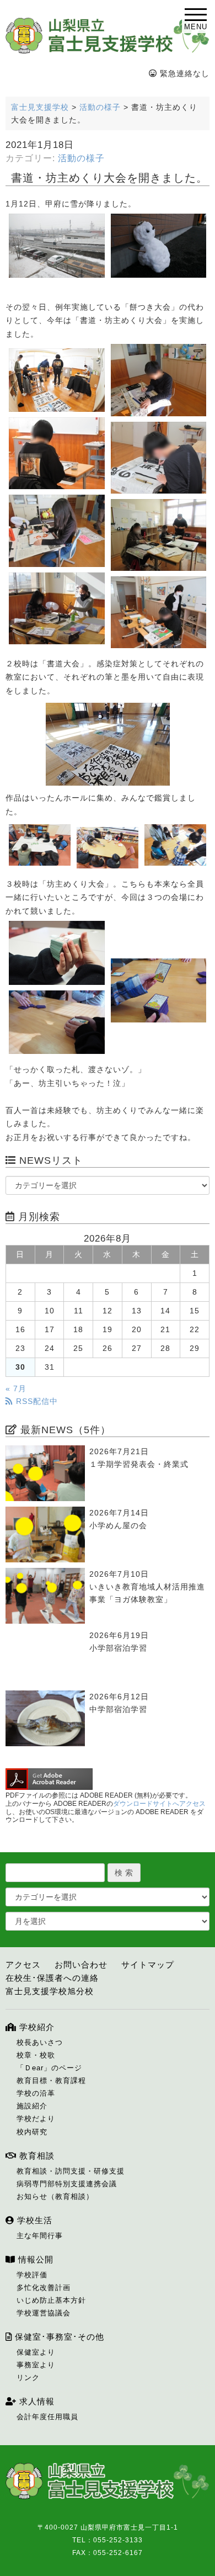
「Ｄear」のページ (49, 2068)
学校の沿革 (36, 2093)
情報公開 (34, 2259)
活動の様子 (81, 158)
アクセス (23, 1965)
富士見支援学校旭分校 (50, 1991)
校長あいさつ (40, 2042)
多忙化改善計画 (44, 2288)
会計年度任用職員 (47, 2417)
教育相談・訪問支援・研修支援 (71, 2171)
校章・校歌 (36, 2055)
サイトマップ (148, 1965)
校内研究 (32, 2132)
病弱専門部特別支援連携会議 (67, 2184)
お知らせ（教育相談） (55, 2196)
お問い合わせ (81, 1965)
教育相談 (36, 2156)
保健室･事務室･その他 (58, 2337)
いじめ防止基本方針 (51, 2300)
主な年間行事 (40, 2236)
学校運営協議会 (44, 2313)
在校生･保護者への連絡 (52, 1978)
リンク (28, 2378)
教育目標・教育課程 (51, 2081)
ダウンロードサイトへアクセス (159, 1804)
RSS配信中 (36, 1401)
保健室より (36, 2352)
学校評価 (32, 2275)
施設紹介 (32, 2106)
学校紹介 (36, 2027)
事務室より (36, 2365)
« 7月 (16, 1388)
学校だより (36, 2119)
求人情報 (36, 2401)
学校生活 (33, 2220)
